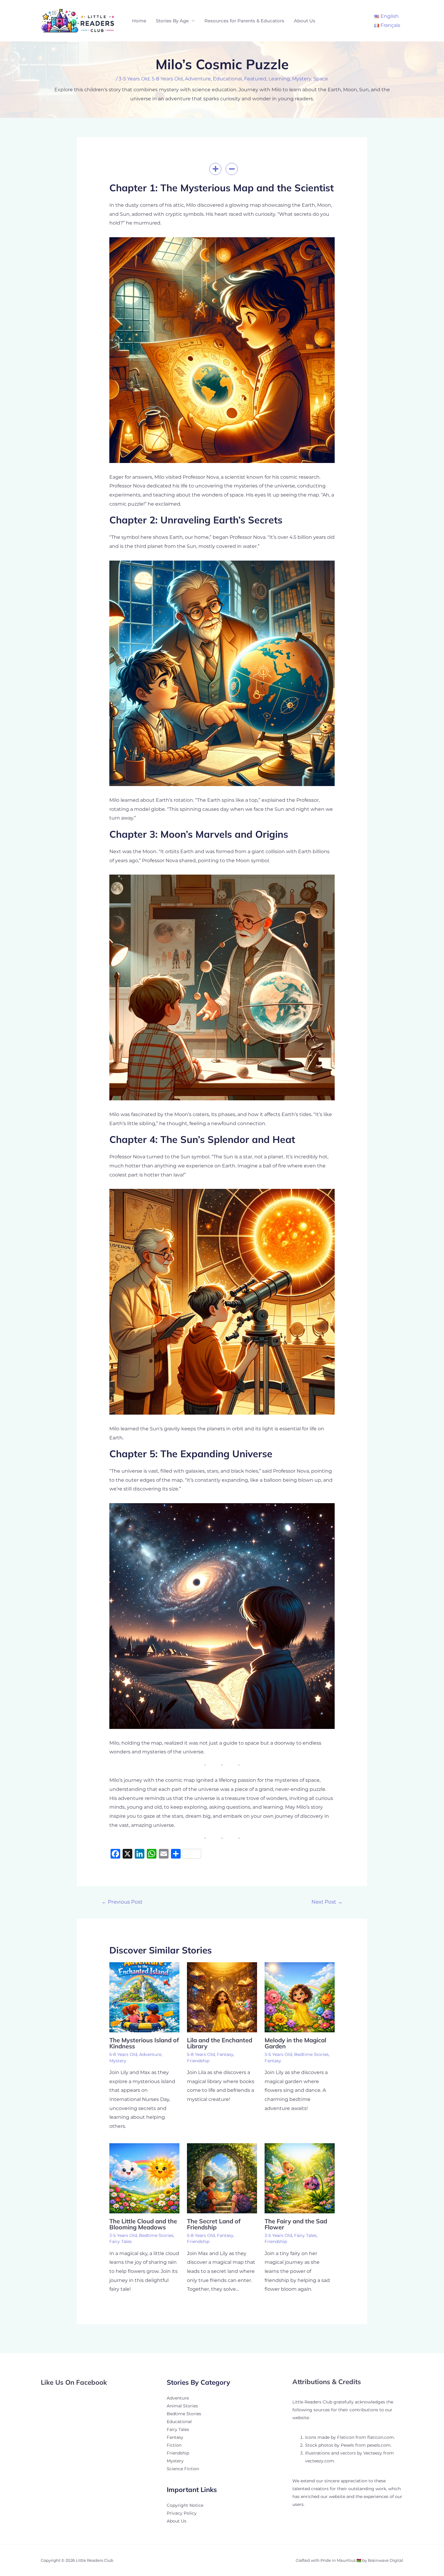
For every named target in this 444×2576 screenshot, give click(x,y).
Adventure (198, 79)
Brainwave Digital (386, 2560)
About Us (305, 21)
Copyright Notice (185, 2505)
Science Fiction (183, 2469)
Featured (255, 79)
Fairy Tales (121, 2241)
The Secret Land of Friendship (214, 2224)
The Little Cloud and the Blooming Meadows (143, 2224)
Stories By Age (172, 21)
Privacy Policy (182, 2513)
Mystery (302, 79)
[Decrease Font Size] (232, 169)
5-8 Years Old (167, 79)
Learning (279, 79)
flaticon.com (381, 2437)
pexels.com (379, 2445)
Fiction (174, 2445)
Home (139, 21)
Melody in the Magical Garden (295, 2043)
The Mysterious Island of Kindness (144, 2043)
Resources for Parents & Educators (244, 21)
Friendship (198, 2061)
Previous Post (122, 1902)
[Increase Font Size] (215, 169)
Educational (227, 79)
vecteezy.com (320, 2461)
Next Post (327, 1902)
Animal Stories (182, 2406)
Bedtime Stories (311, 2054)
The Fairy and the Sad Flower (296, 2224)
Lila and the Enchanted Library (220, 2043)
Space (321, 79)
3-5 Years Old (134, 79)
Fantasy (225, 2054)
